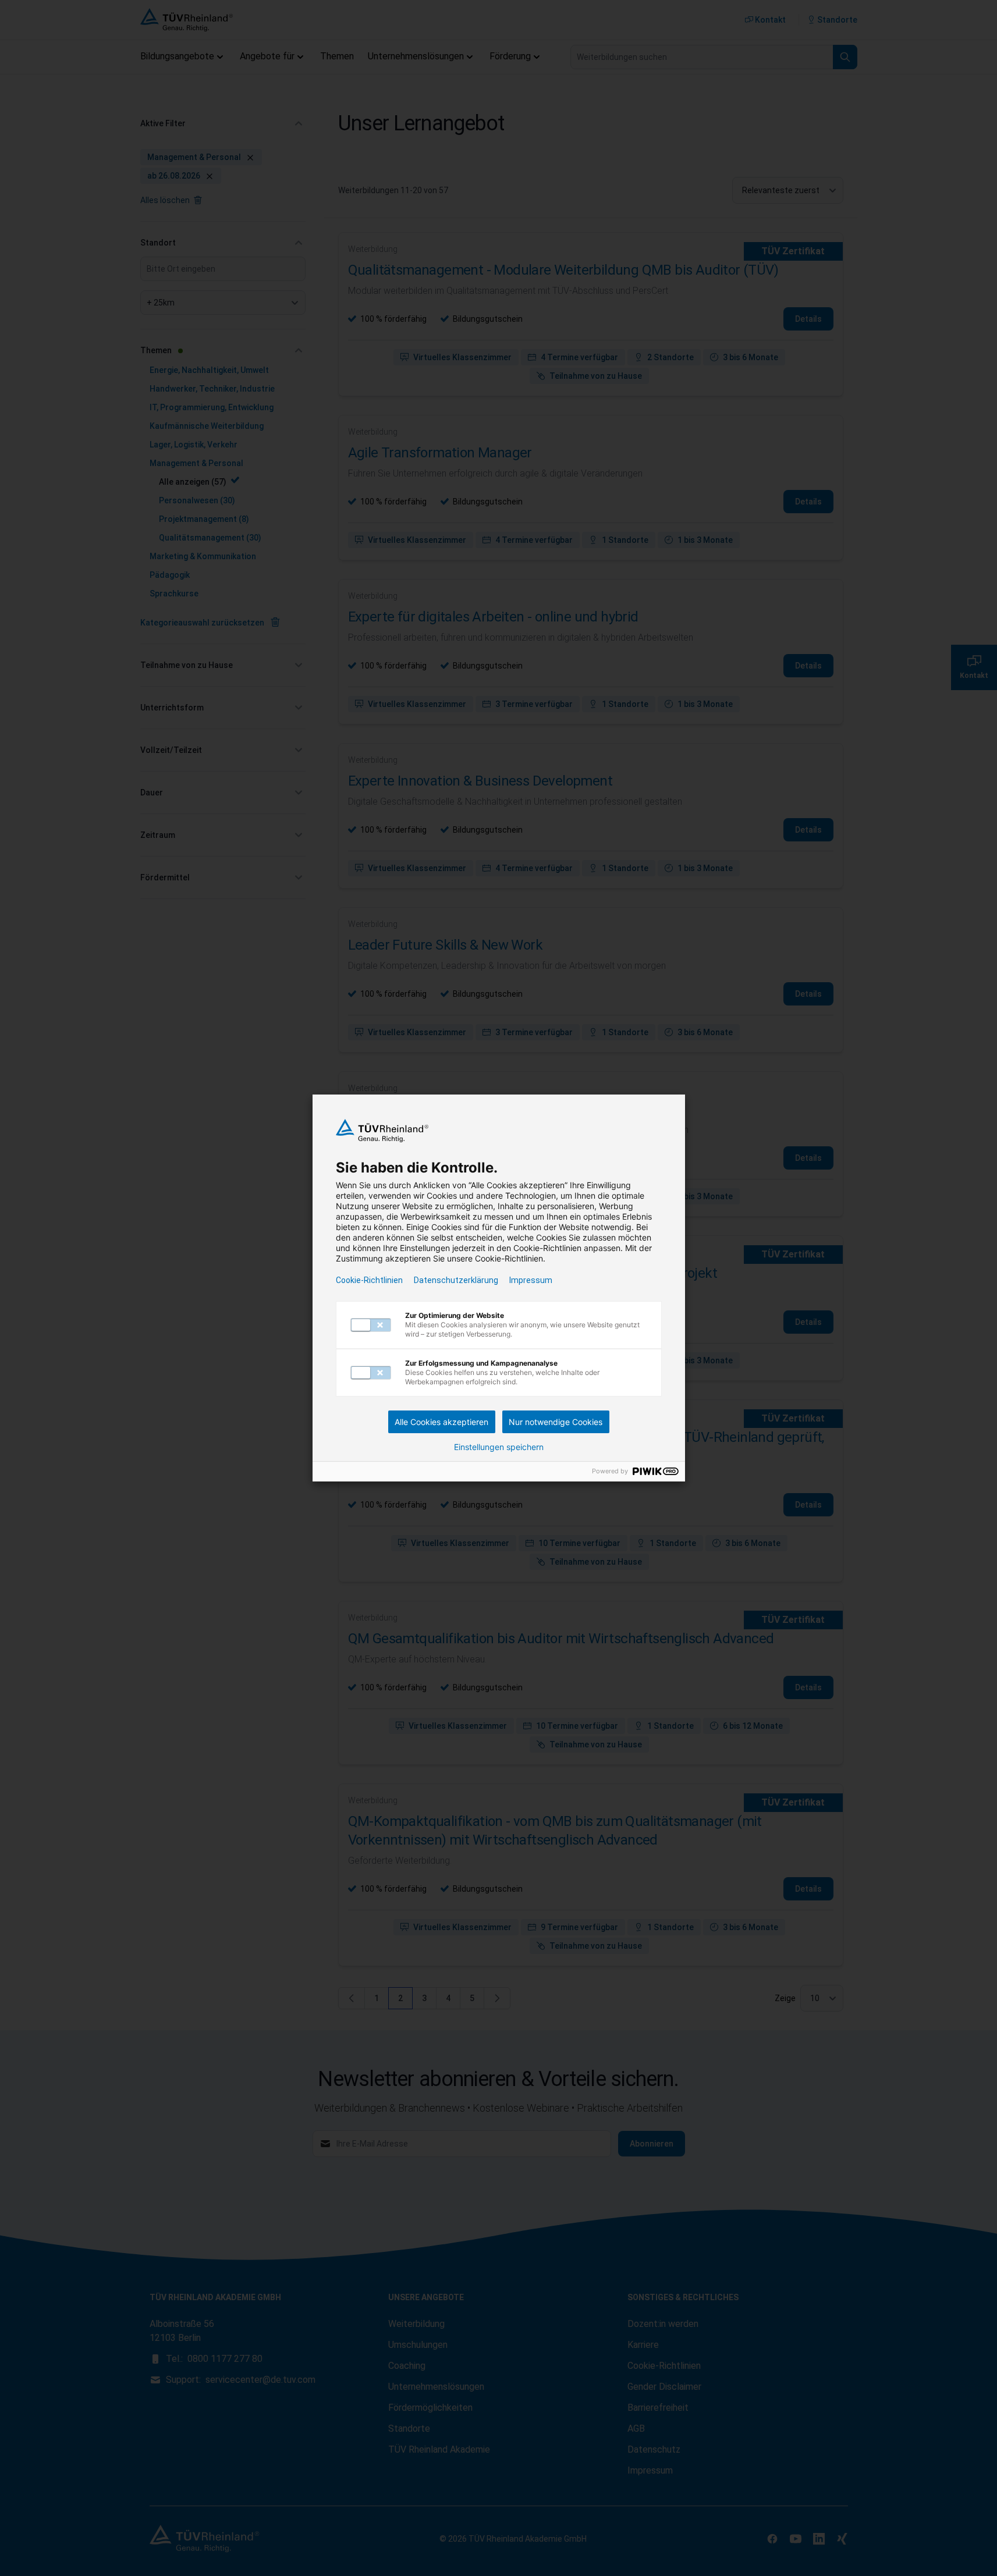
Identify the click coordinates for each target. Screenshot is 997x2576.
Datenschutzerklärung (456, 1280)
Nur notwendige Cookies (556, 1422)
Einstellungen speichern (499, 1447)
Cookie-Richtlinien (369, 1280)
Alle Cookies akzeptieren (441, 1422)
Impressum (531, 1280)
